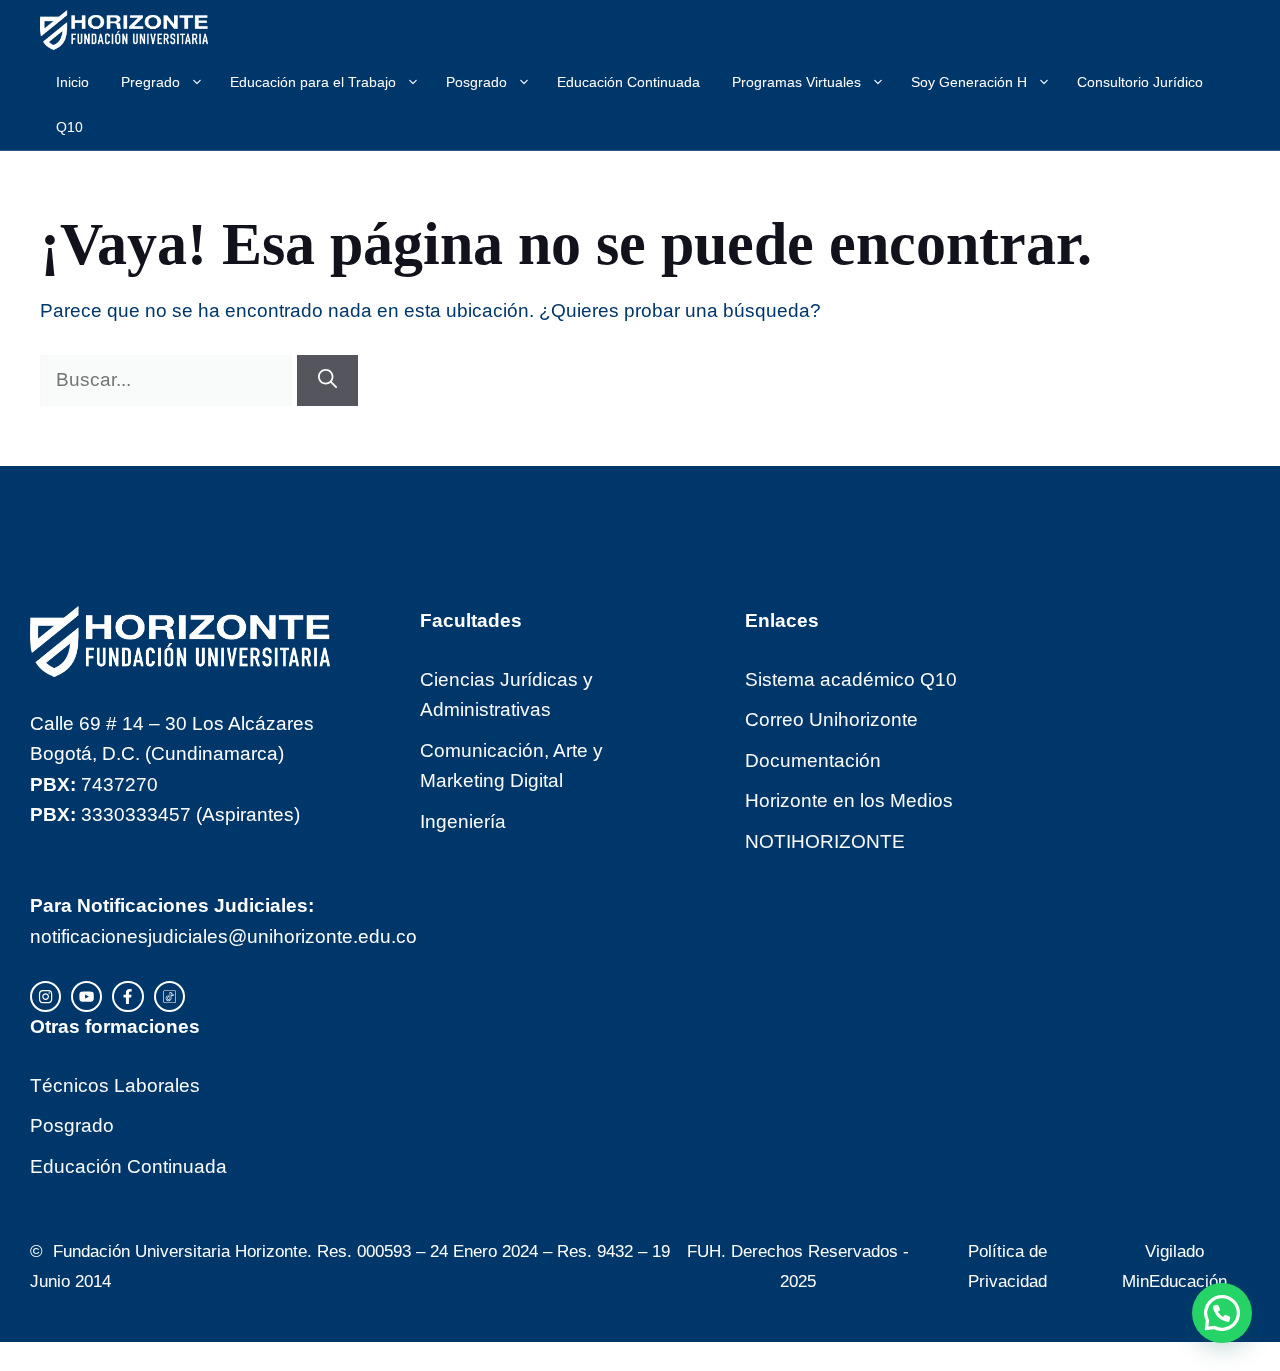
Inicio (72, 82)
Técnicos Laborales (115, 1085)
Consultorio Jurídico (1140, 82)
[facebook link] (127, 996)
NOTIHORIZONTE (825, 841)
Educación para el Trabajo (313, 82)
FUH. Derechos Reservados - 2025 (798, 1266)
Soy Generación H (969, 82)
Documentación (813, 760)
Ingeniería (463, 821)
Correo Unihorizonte (831, 719)
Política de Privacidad (1007, 1266)
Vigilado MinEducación (1174, 1266)
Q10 (69, 127)
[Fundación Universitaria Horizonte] (124, 30)
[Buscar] (327, 380)
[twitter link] (86, 996)
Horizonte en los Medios (849, 800)
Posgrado (476, 82)
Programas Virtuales (796, 82)
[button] (1222, 1313)
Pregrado (150, 82)
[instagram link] (45, 996)
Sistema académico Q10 (851, 679)
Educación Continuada (628, 82)
